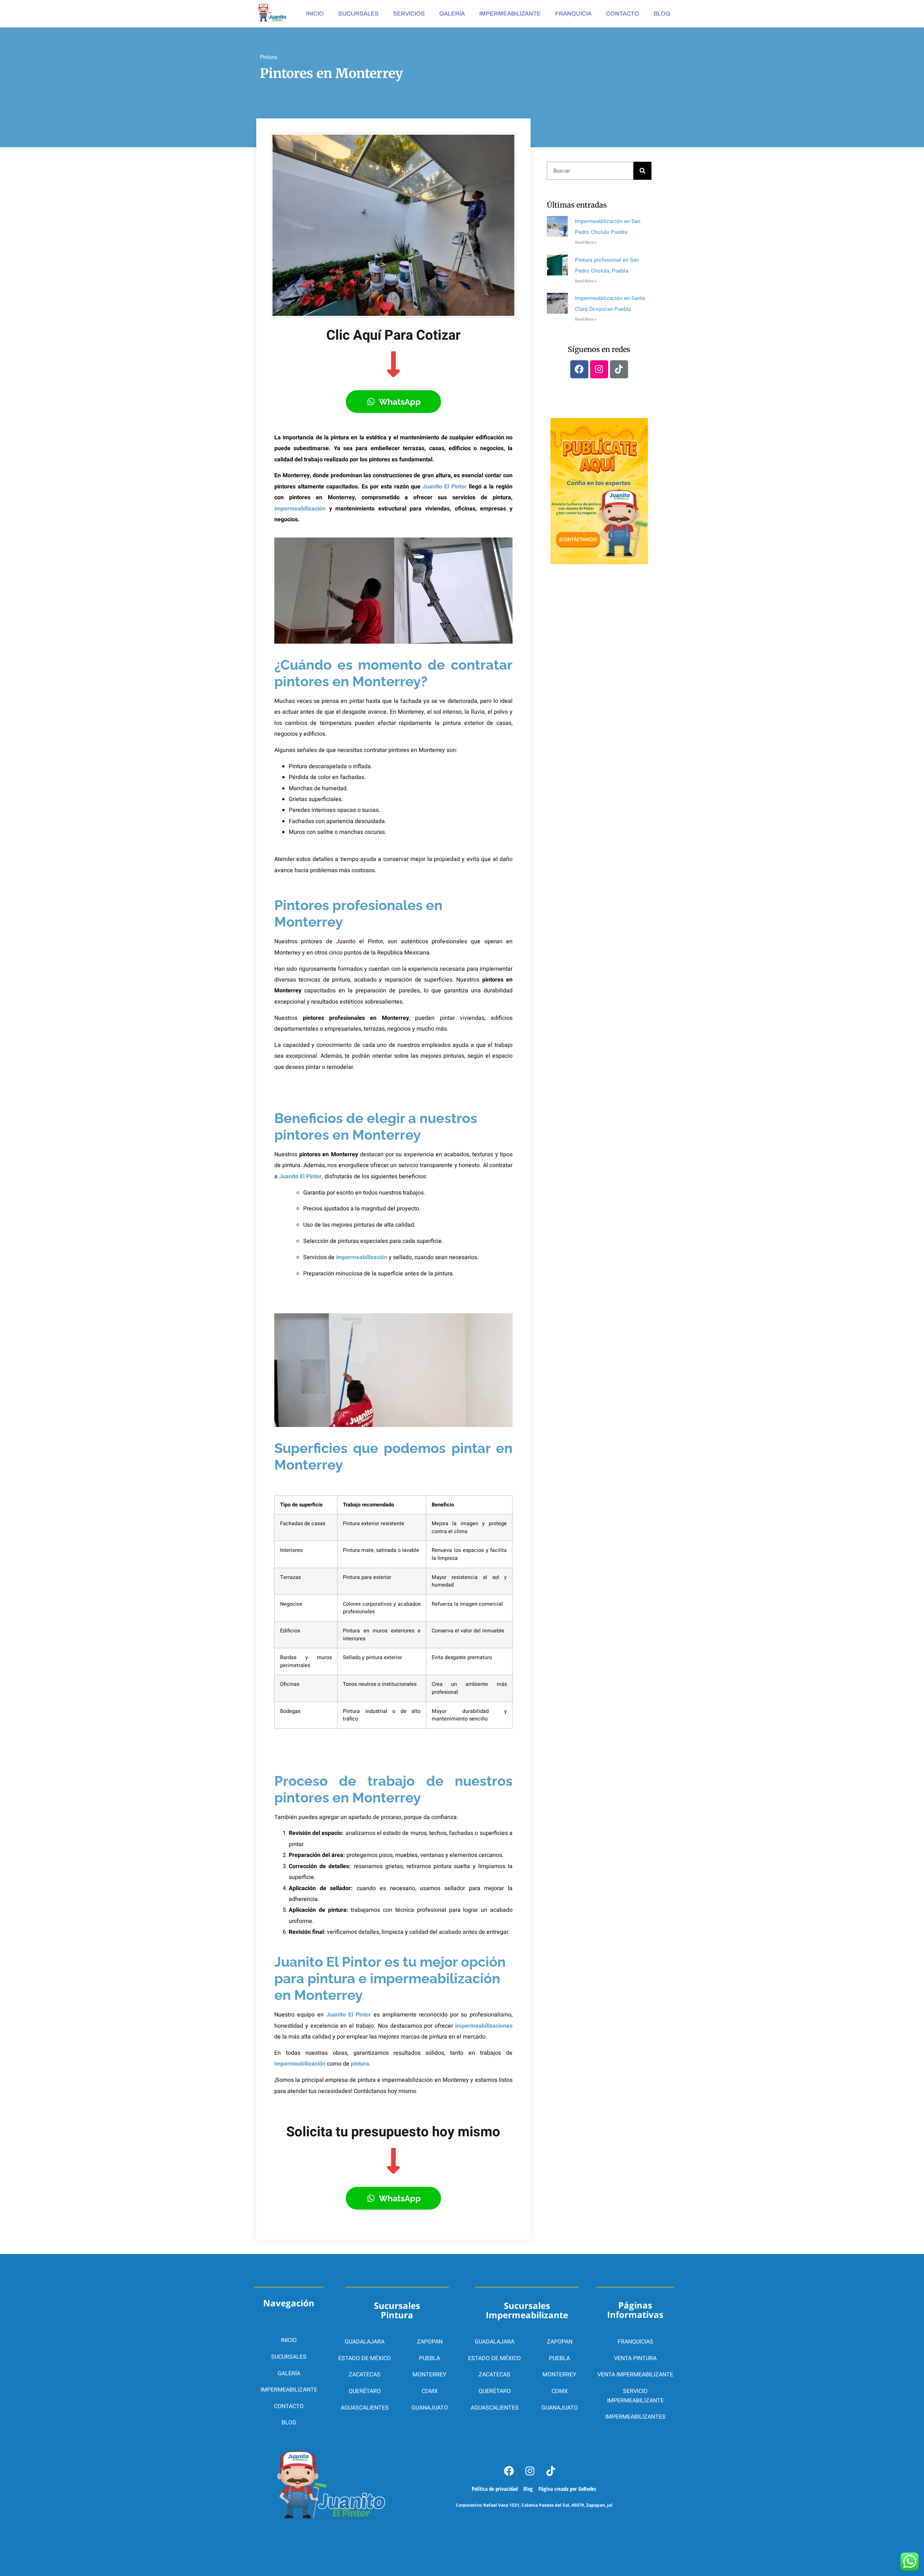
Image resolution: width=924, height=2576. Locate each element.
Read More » (586, 242)
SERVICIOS (409, 14)
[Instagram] (599, 369)
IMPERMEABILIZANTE (510, 14)
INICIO (315, 14)
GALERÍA (452, 14)
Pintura (268, 57)
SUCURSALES (358, 14)
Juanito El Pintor (445, 487)
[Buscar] (642, 171)
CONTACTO (623, 14)
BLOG (662, 14)
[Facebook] (579, 369)
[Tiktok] (619, 369)
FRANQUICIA (573, 14)
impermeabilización (300, 509)
